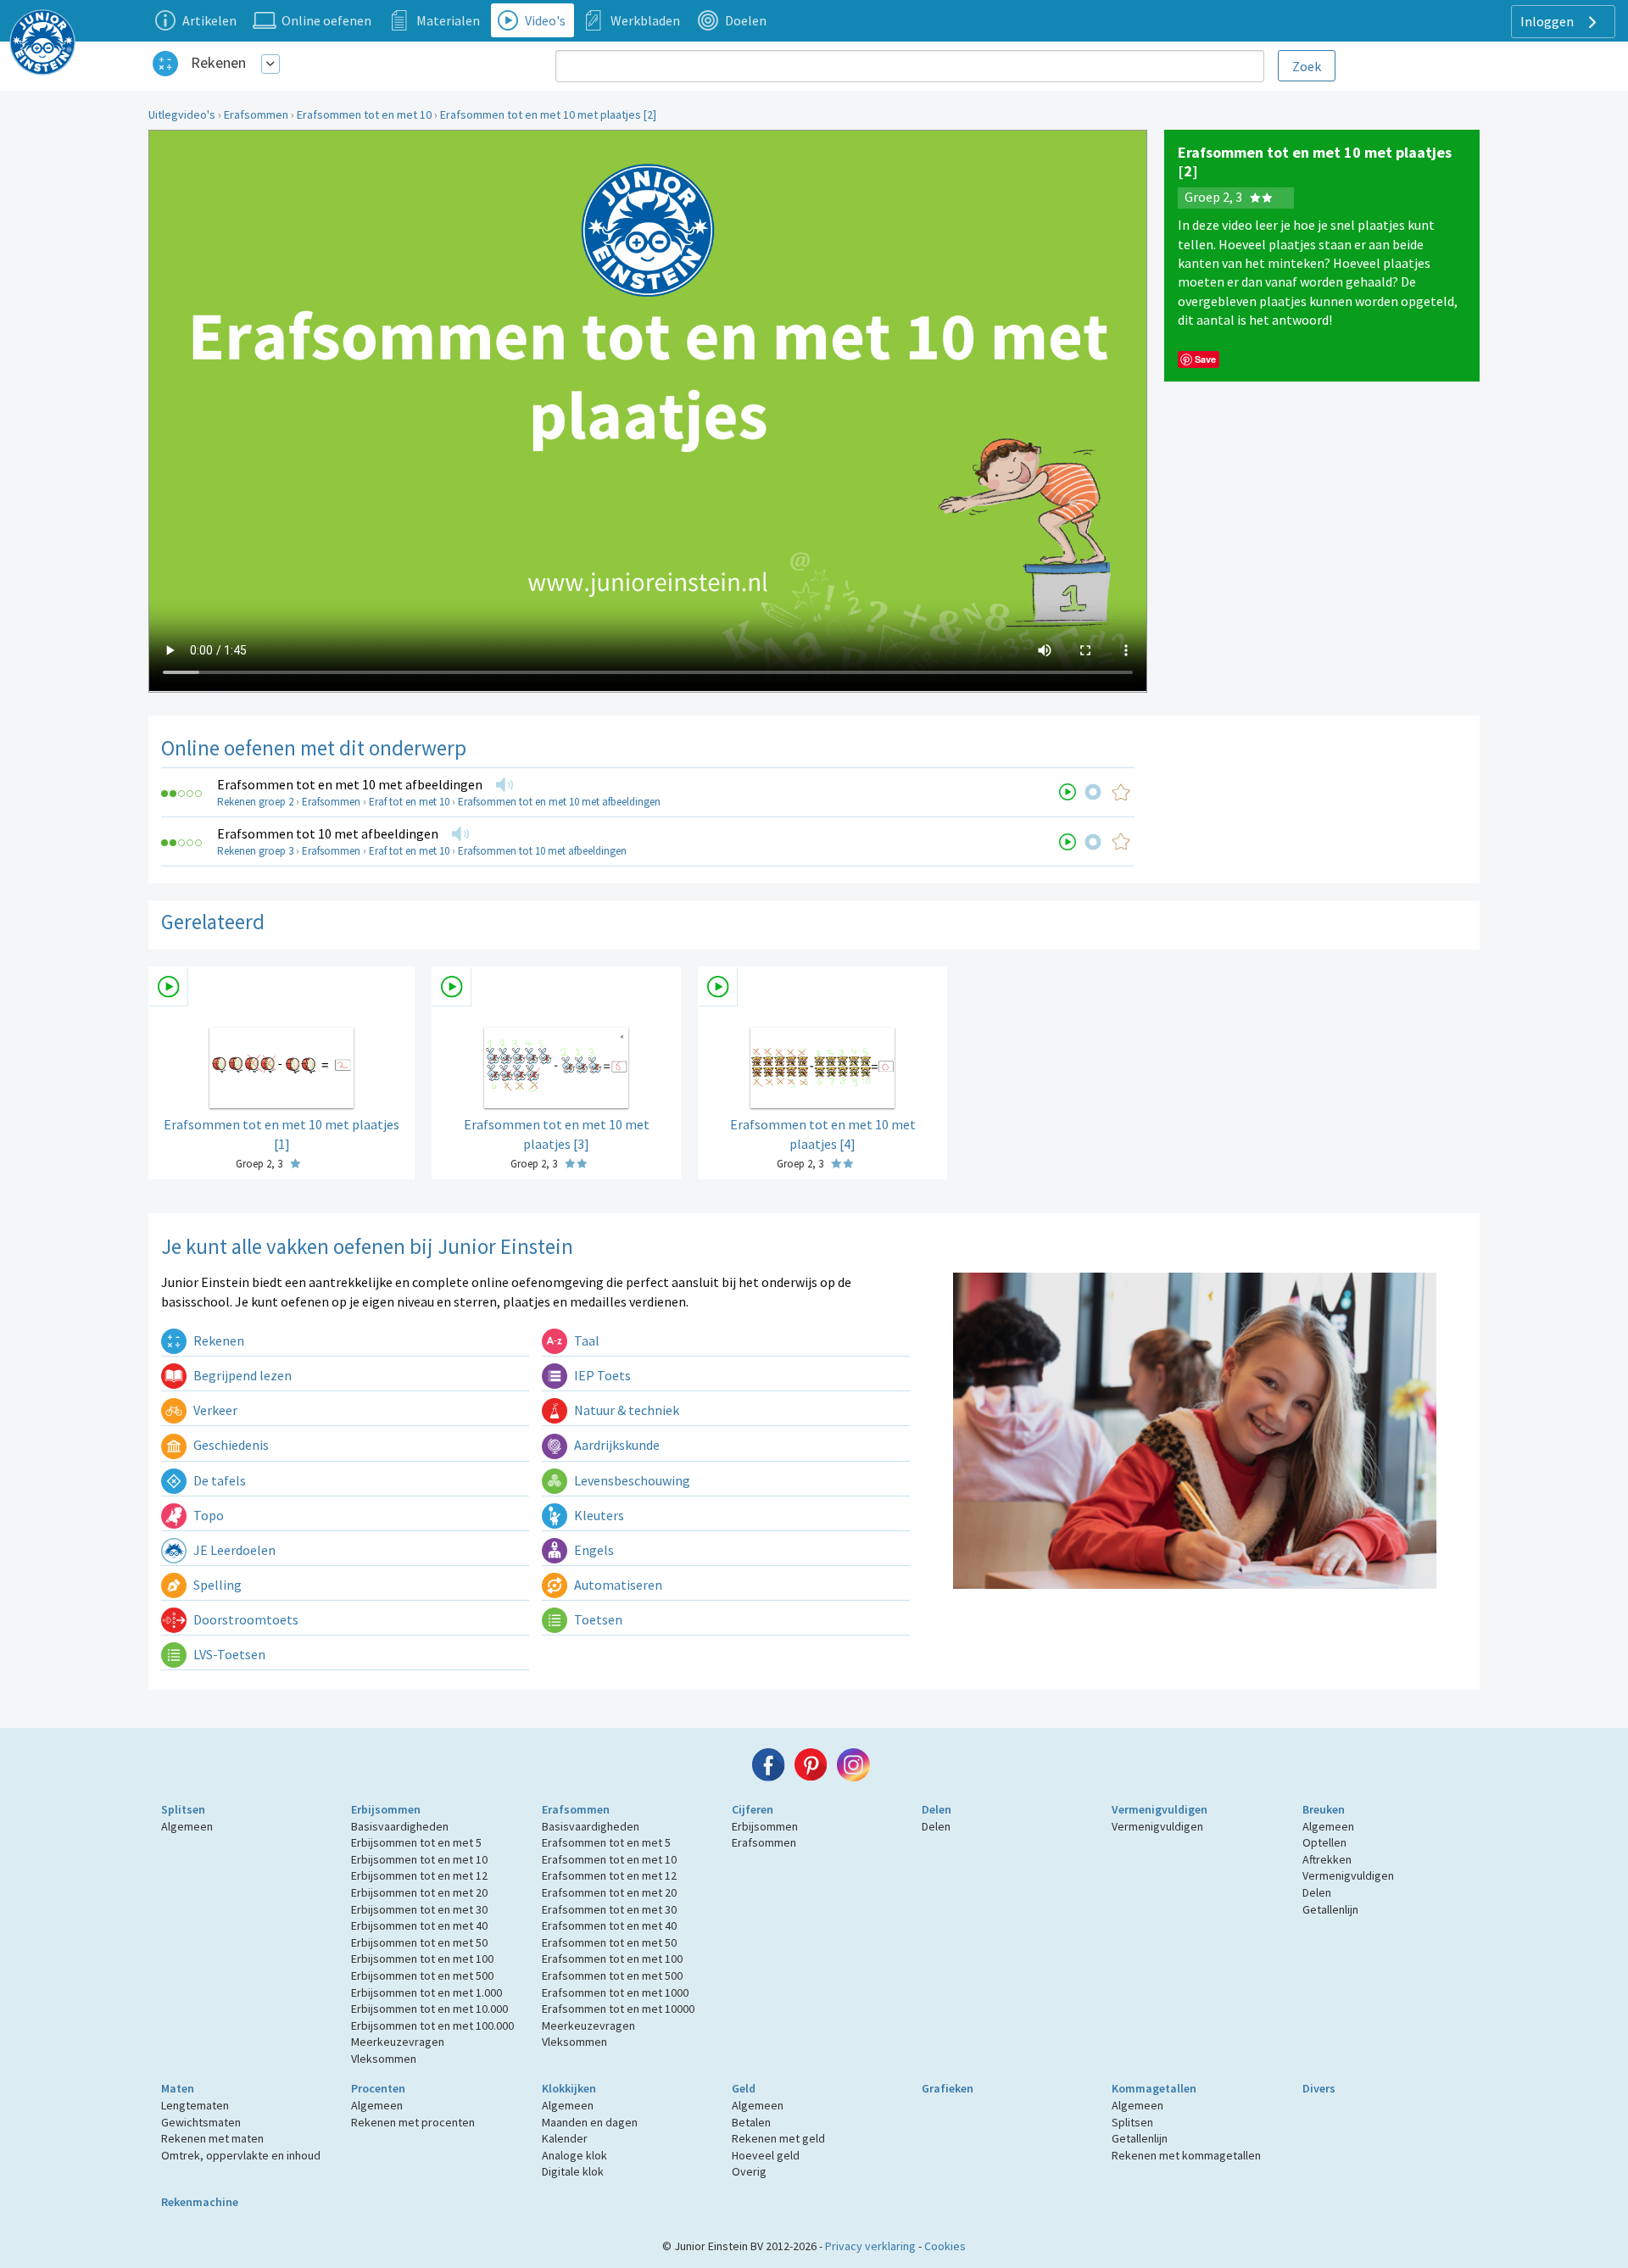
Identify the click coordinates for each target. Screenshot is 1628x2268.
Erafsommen (256, 114)
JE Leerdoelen (233, 1550)
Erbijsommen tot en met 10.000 (429, 2009)
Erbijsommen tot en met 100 (422, 1959)
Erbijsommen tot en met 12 (419, 1875)
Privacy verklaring (870, 2246)
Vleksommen (384, 2059)
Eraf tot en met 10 (409, 802)
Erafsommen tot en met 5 (606, 1842)
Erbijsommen (386, 1809)
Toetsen (597, 1619)
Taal (585, 1340)
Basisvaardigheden (400, 1826)
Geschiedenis (230, 1445)
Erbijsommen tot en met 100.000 (432, 2026)
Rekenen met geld (778, 2138)
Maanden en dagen (590, 2122)
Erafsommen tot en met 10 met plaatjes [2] (548, 114)
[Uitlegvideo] (1068, 792)
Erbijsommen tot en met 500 (422, 1975)
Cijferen (753, 1809)
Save (1205, 359)
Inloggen (1548, 21)
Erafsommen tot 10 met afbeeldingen (328, 833)
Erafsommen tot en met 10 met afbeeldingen (350, 784)
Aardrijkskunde (616, 1445)
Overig (749, 2171)
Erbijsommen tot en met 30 (419, 1909)
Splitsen (183, 1809)
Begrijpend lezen (241, 1375)
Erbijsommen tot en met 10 (419, 1859)
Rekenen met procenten (413, 2122)
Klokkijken (569, 2088)
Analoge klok (574, 2155)
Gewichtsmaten (201, 2122)
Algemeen (187, 1826)
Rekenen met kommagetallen (1186, 2155)
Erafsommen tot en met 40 (609, 1925)
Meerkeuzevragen (398, 2042)
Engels (593, 1550)
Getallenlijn (1330, 1909)
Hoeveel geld (766, 2155)
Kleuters (598, 1515)
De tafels (218, 1480)
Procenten (378, 2088)
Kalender (565, 2138)
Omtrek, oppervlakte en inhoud (241, 2155)
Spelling (216, 1585)
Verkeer (214, 1410)
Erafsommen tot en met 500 (612, 1975)
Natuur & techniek (625, 1410)
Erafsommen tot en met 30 (609, 1909)
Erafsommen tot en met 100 (612, 1959)
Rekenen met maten (212, 2138)
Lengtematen (195, 2105)
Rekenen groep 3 (255, 851)
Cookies (945, 2246)
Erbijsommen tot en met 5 (416, 1842)
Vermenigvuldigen (1160, 1809)
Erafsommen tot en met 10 (364, 114)
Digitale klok (573, 2171)
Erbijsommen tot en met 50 (419, 1942)
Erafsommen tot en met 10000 (618, 2009)
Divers (1319, 2088)
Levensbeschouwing (631, 1480)
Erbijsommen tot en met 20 (419, 1892)
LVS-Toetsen (228, 1654)
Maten (178, 2088)
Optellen (1324, 1842)
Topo (207, 1515)
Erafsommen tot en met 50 (609, 1942)
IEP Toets (601, 1375)
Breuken (1324, 1809)
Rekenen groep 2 (255, 802)
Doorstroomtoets (245, 1619)
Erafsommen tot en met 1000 (615, 1992)
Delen (937, 1809)
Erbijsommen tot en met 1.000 (427, 1992)
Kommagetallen (1154, 2088)
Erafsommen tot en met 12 (609, 1875)
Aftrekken (1327, 1859)
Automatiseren (617, 1585)
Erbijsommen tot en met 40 (419, 1925)
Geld (744, 2088)
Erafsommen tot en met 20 (609, 1892)
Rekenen (218, 62)
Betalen (751, 2122)
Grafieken (948, 2088)
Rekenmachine (200, 2202)
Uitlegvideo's (182, 114)
